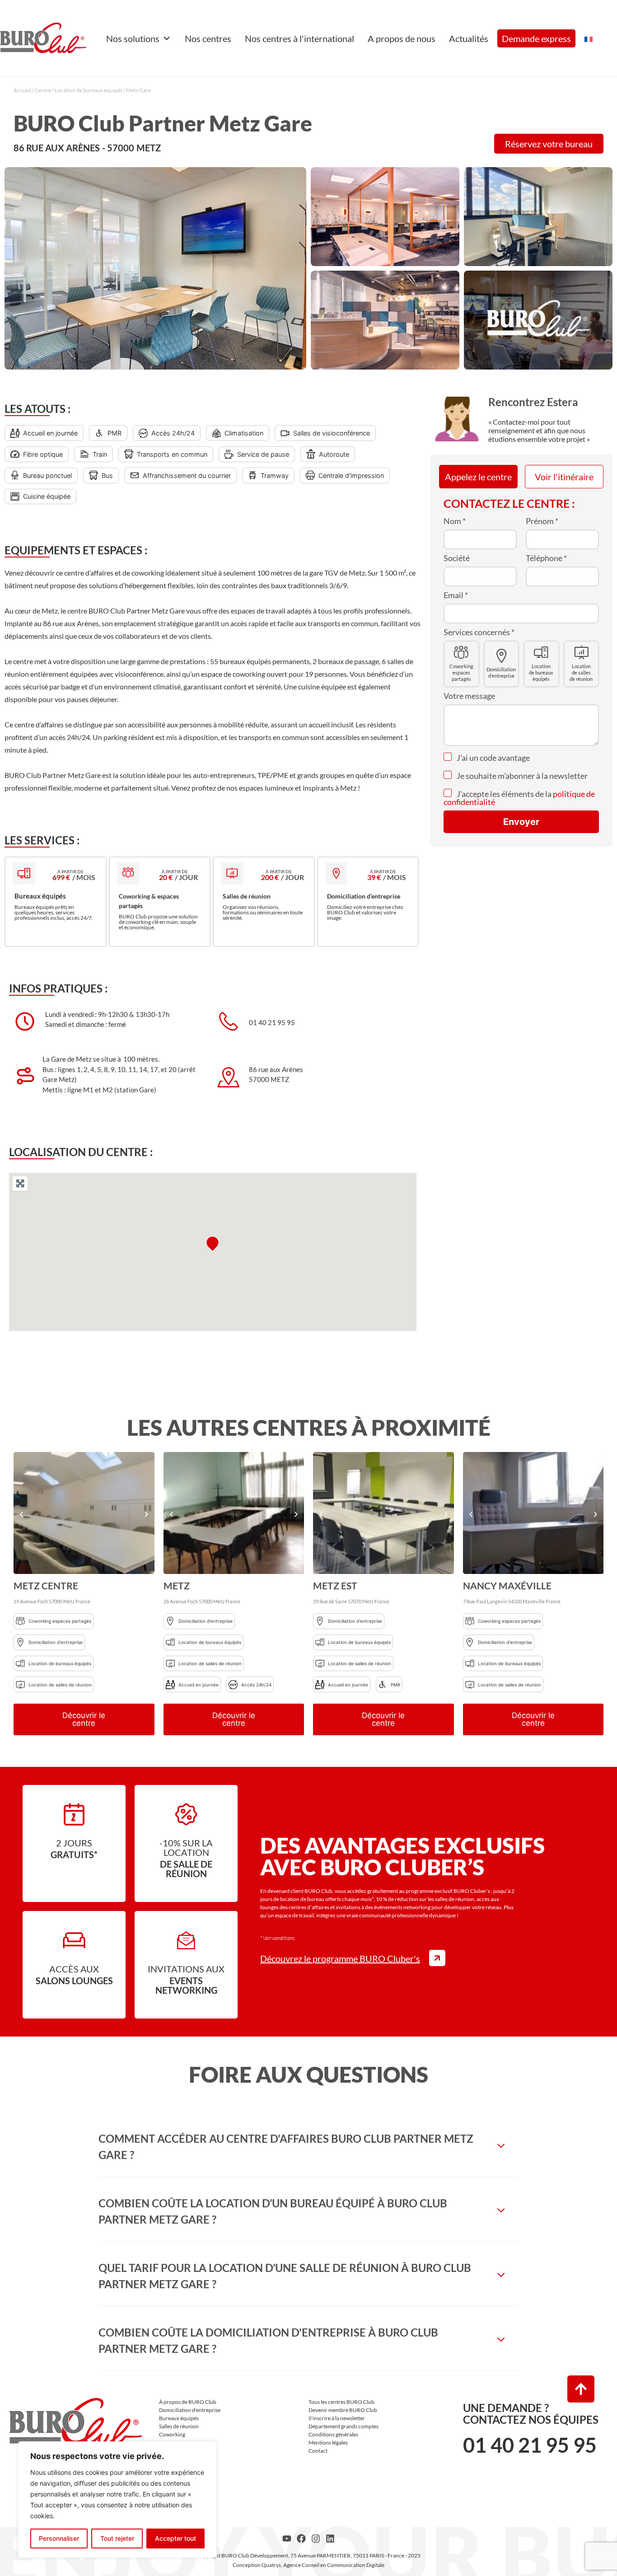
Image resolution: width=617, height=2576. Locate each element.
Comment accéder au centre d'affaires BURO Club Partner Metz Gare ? (286, 2147)
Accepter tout (175, 2538)
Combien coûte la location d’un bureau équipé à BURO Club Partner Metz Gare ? (273, 2211)
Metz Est (335, 1585)
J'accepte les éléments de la (519, 798)
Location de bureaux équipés (89, 90)
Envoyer (521, 822)
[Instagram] (316, 2539)
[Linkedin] (330, 2539)
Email (456, 595)
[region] (117, 2500)
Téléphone (546, 558)
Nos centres (208, 38)
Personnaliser (59, 2538)
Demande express (536, 38)
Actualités (469, 38)
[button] (21, 1514)
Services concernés (479, 632)
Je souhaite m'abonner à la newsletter (521, 776)
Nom (455, 521)
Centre (43, 90)
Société (457, 558)
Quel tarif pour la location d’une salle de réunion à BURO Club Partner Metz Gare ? (285, 2276)
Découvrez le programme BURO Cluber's (340, 1958)
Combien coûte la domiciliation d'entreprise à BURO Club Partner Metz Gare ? (268, 2340)
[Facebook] (301, 2539)
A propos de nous (402, 38)
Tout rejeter (117, 2538)
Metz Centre (46, 1585)
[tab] (308, 2147)
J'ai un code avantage (493, 758)
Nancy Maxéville (507, 1585)
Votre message (469, 696)
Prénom (542, 521)
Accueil (22, 90)
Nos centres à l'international (299, 38)
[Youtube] (287, 2539)
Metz (177, 1585)
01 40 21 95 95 (530, 2445)
